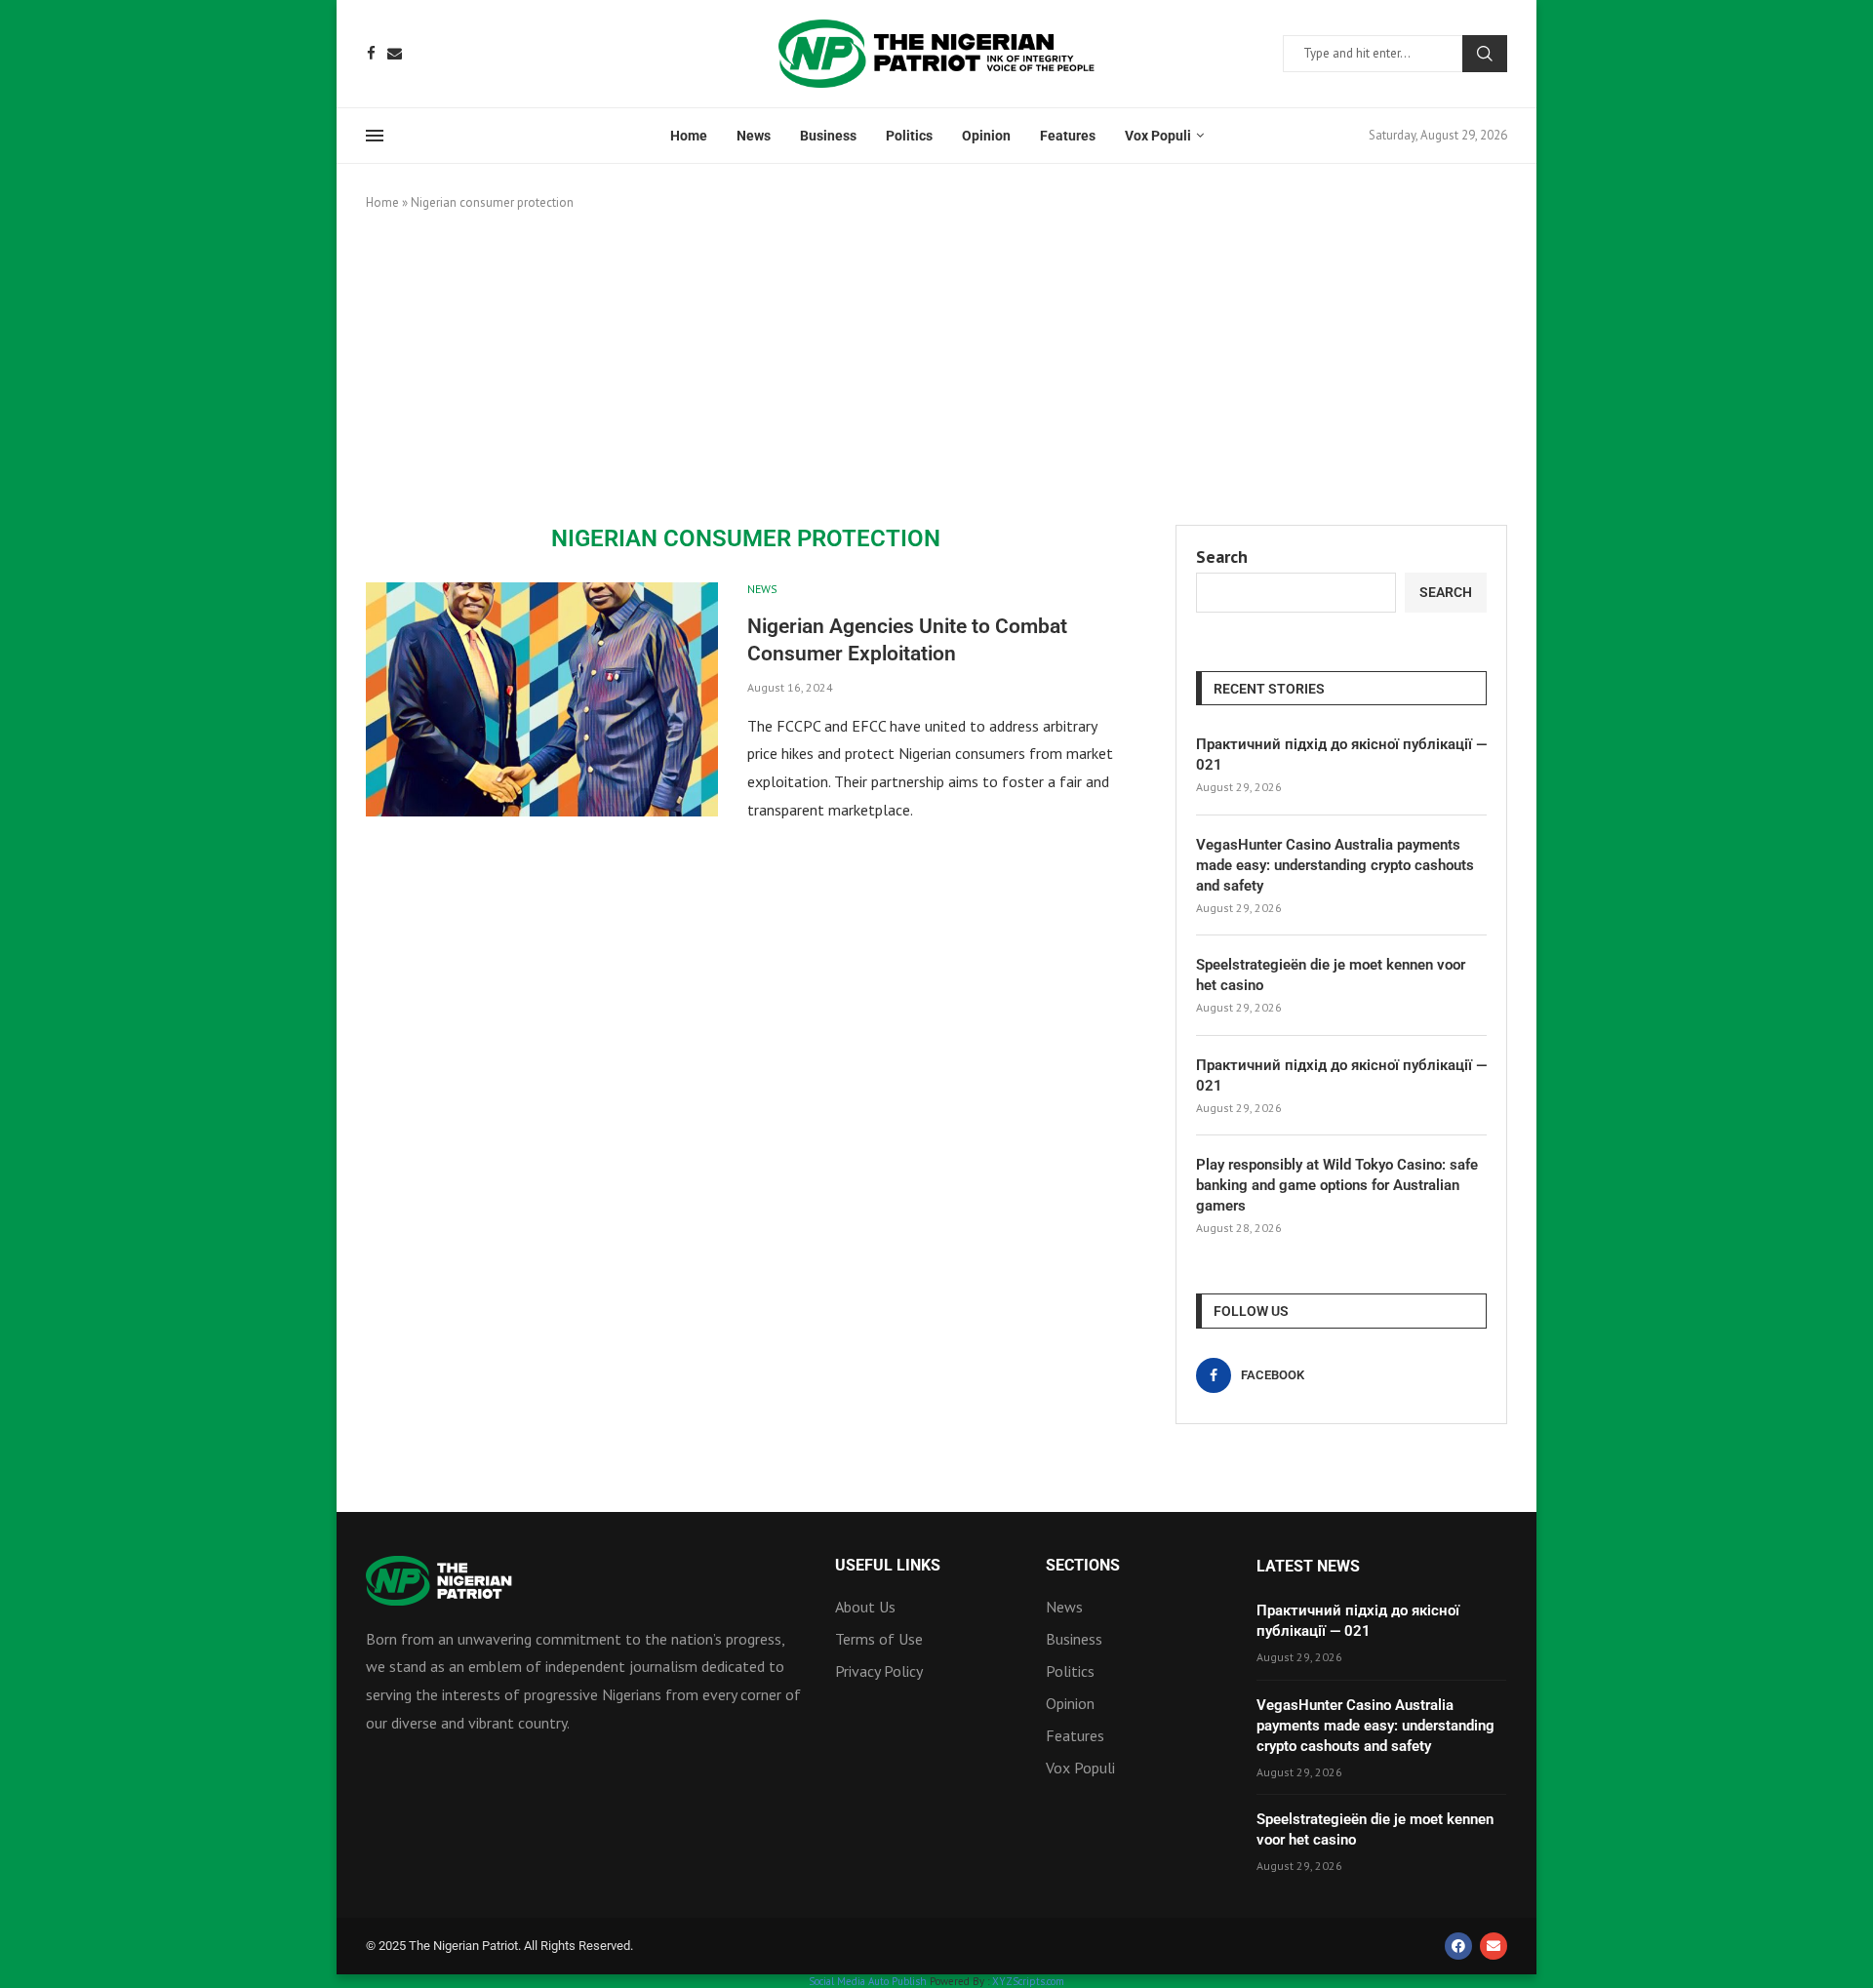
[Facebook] (371, 53)
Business (828, 136)
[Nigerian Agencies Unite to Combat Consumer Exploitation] (542, 699)
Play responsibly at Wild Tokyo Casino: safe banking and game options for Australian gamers (1337, 1185)
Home (689, 136)
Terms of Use (879, 1639)
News (754, 136)
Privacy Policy (879, 1671)
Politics (909, 136)
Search (1485, 54)
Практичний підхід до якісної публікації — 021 (1341, 755)
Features (1068, 136)
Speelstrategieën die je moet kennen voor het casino (1331, 975)
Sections (1083, 1566)
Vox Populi (1158, 136)
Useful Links (888, 1566)
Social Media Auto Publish (868, 1981)
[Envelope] (1494, 1946)
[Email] (395, 53)
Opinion (986, 136)
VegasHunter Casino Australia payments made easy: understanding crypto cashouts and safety (1335, 865)
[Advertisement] (936, 369)
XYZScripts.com (1028, 1981)
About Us (865, 1607)
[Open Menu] (375, 136)
